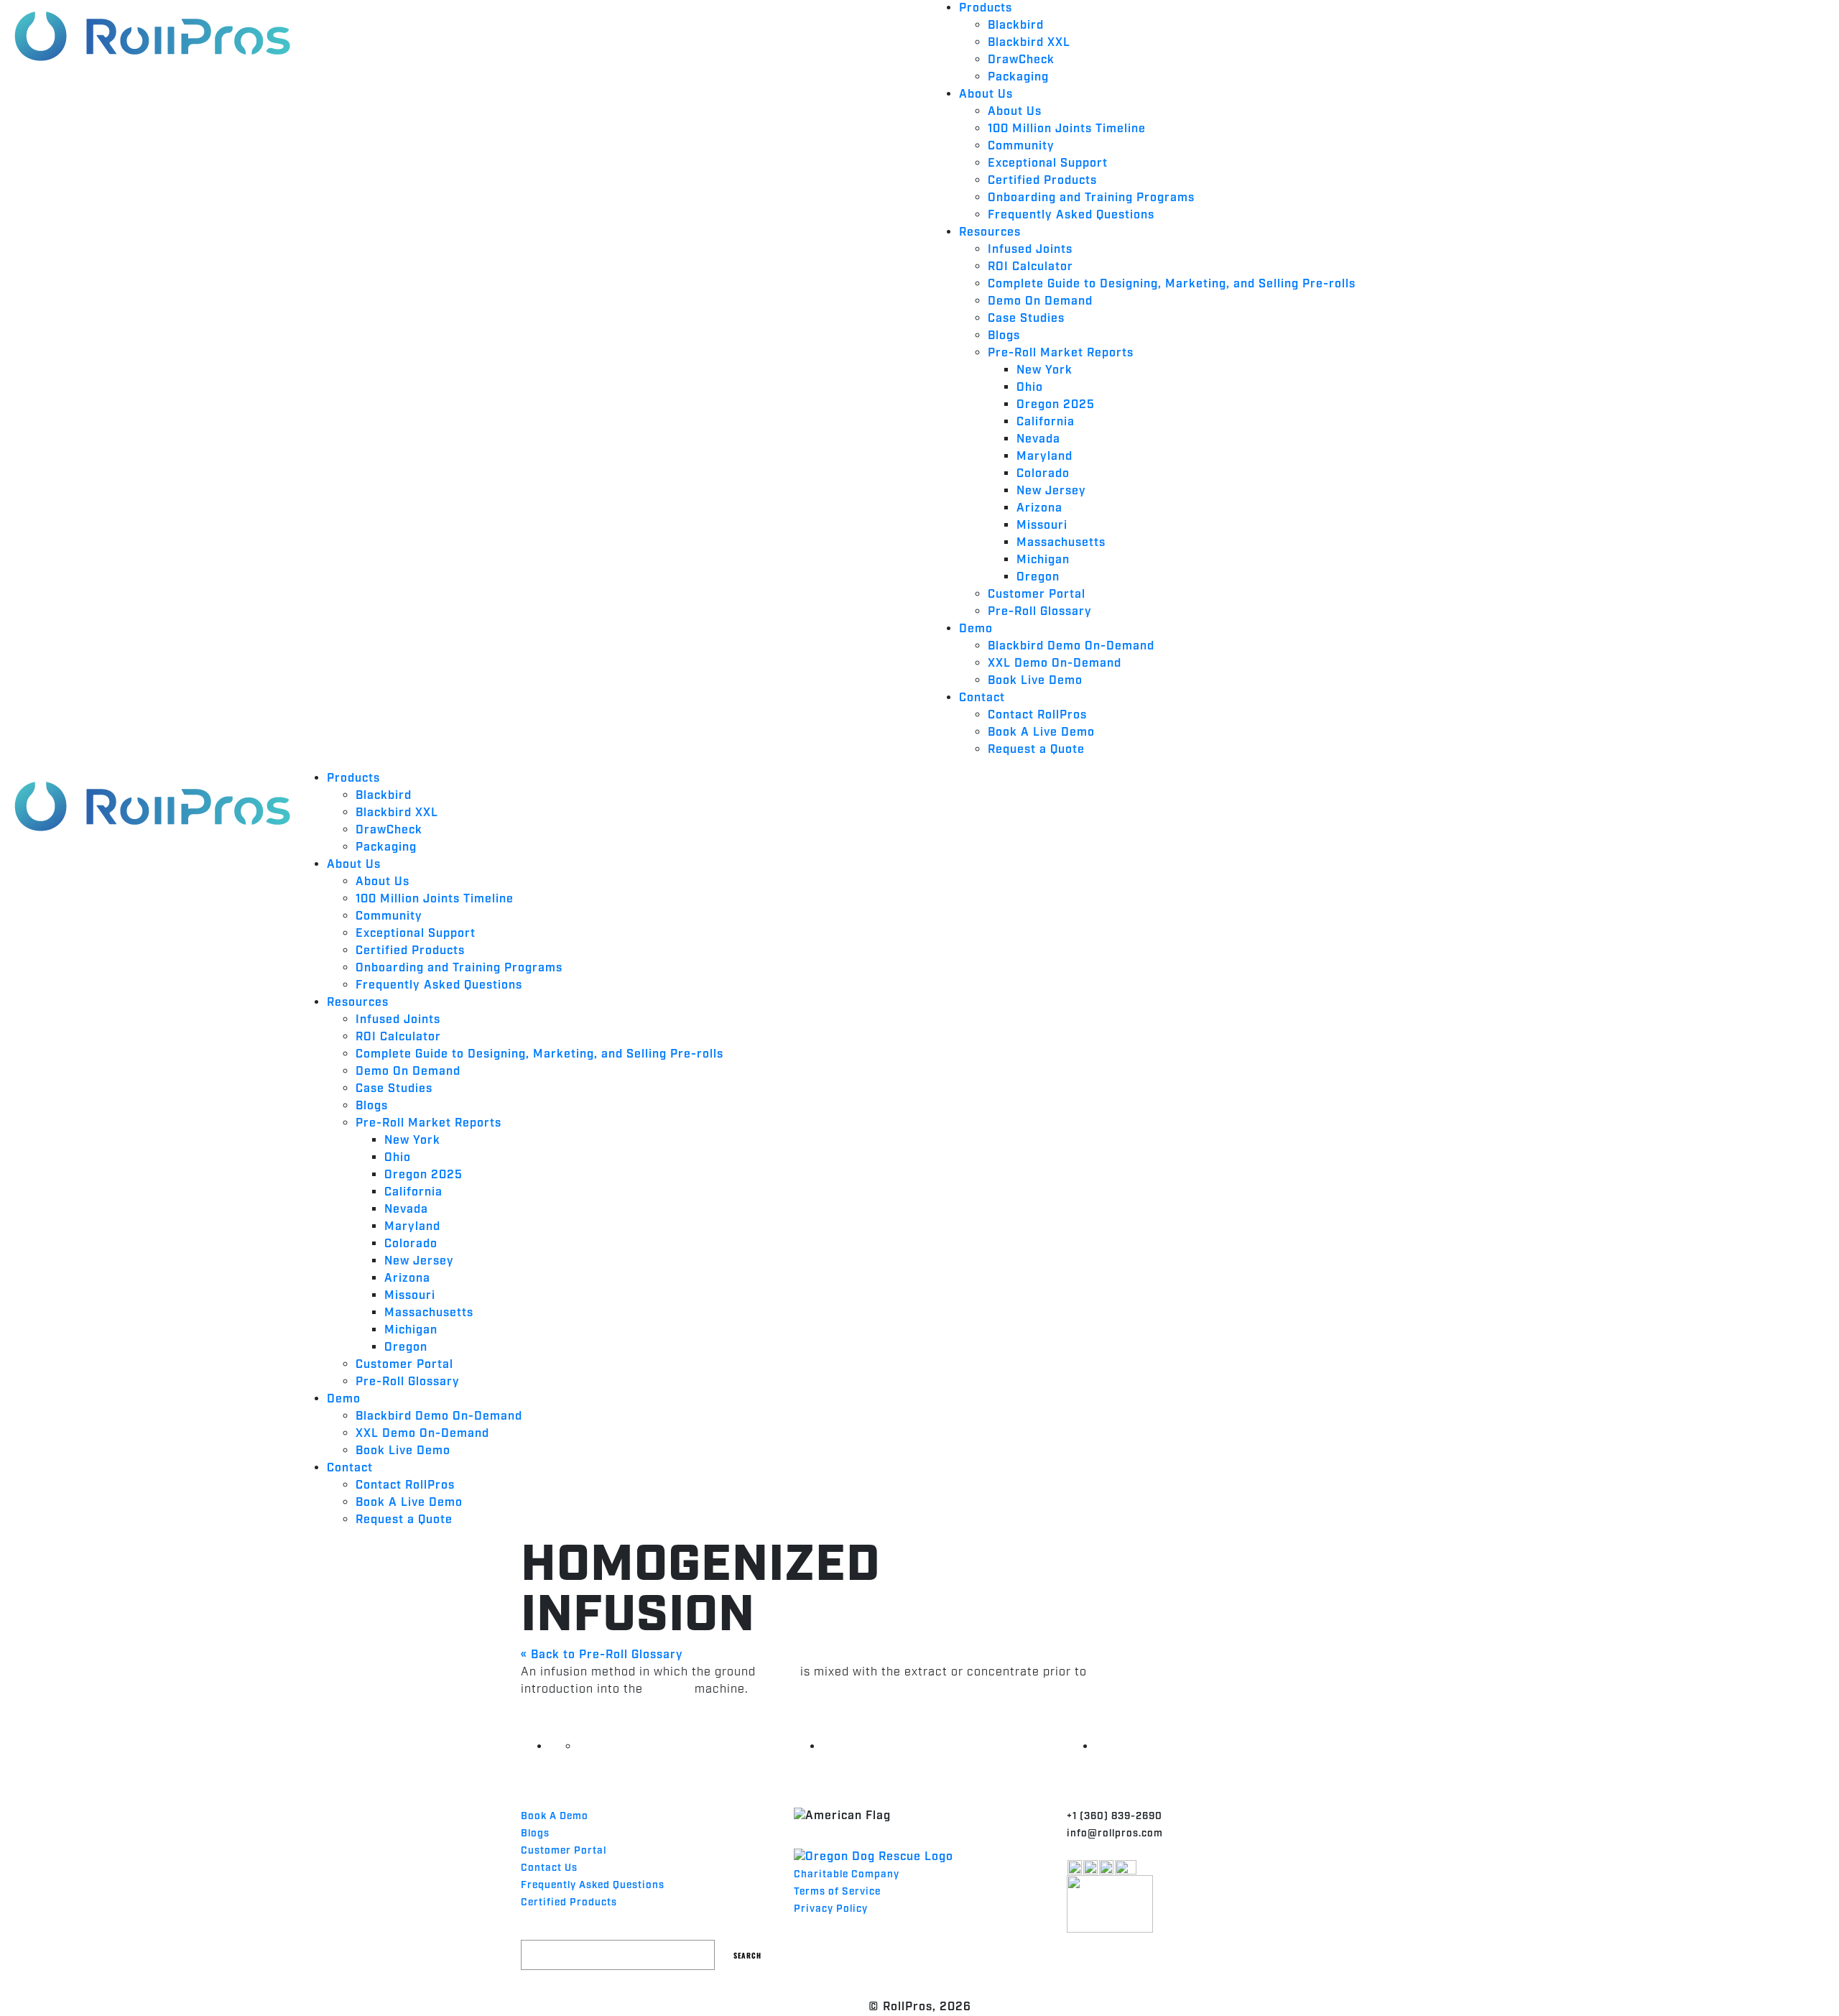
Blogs (1004, 336)
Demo (976, 629)
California (1046, 422)
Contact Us (549, 1868)
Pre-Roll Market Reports (1061, 353)
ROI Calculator (1030, 267)
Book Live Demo (1035, 681)
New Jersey (1051, 491)
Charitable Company (847, 1874)
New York (1044, 370)
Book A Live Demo (1041, 732)
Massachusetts (1061, 543)
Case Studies (1026, 319)
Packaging (1018, 77)
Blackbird (1016, 26)
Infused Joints (1030, 250)
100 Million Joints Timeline (1067, 129)
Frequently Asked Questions (1071, 215)
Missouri (1042, 526)
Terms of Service (837, 1892)
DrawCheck (1021, 60)
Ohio (1030, 388)
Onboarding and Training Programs (1091, 198)
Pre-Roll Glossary (1040, 612)
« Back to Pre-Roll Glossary (602, 1655)
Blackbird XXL (1029, 43)
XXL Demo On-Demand (1055, 663)
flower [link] (778, 1672)
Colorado (1043, 474)
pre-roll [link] (669, 1689)
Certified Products (1042, 181)
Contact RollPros (1037, 715)
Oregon (1038, 577)
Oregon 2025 (1056, 405)
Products (986, 8)
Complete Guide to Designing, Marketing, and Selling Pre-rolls (1172, 284)
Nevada (1038, 439)
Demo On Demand (1040, 301)
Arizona (1039, 508)
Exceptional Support (1048, 163)
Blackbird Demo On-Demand (1071, 646)
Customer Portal (1037, 595)
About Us (986, 94)
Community (1021, 146)
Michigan (1043, 560)
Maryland (1044, 457)
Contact (982, 698)
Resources (990, 232)
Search (747, 1955)
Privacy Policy (831, 1909)
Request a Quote (1036, 750)
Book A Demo (555, 1816)
